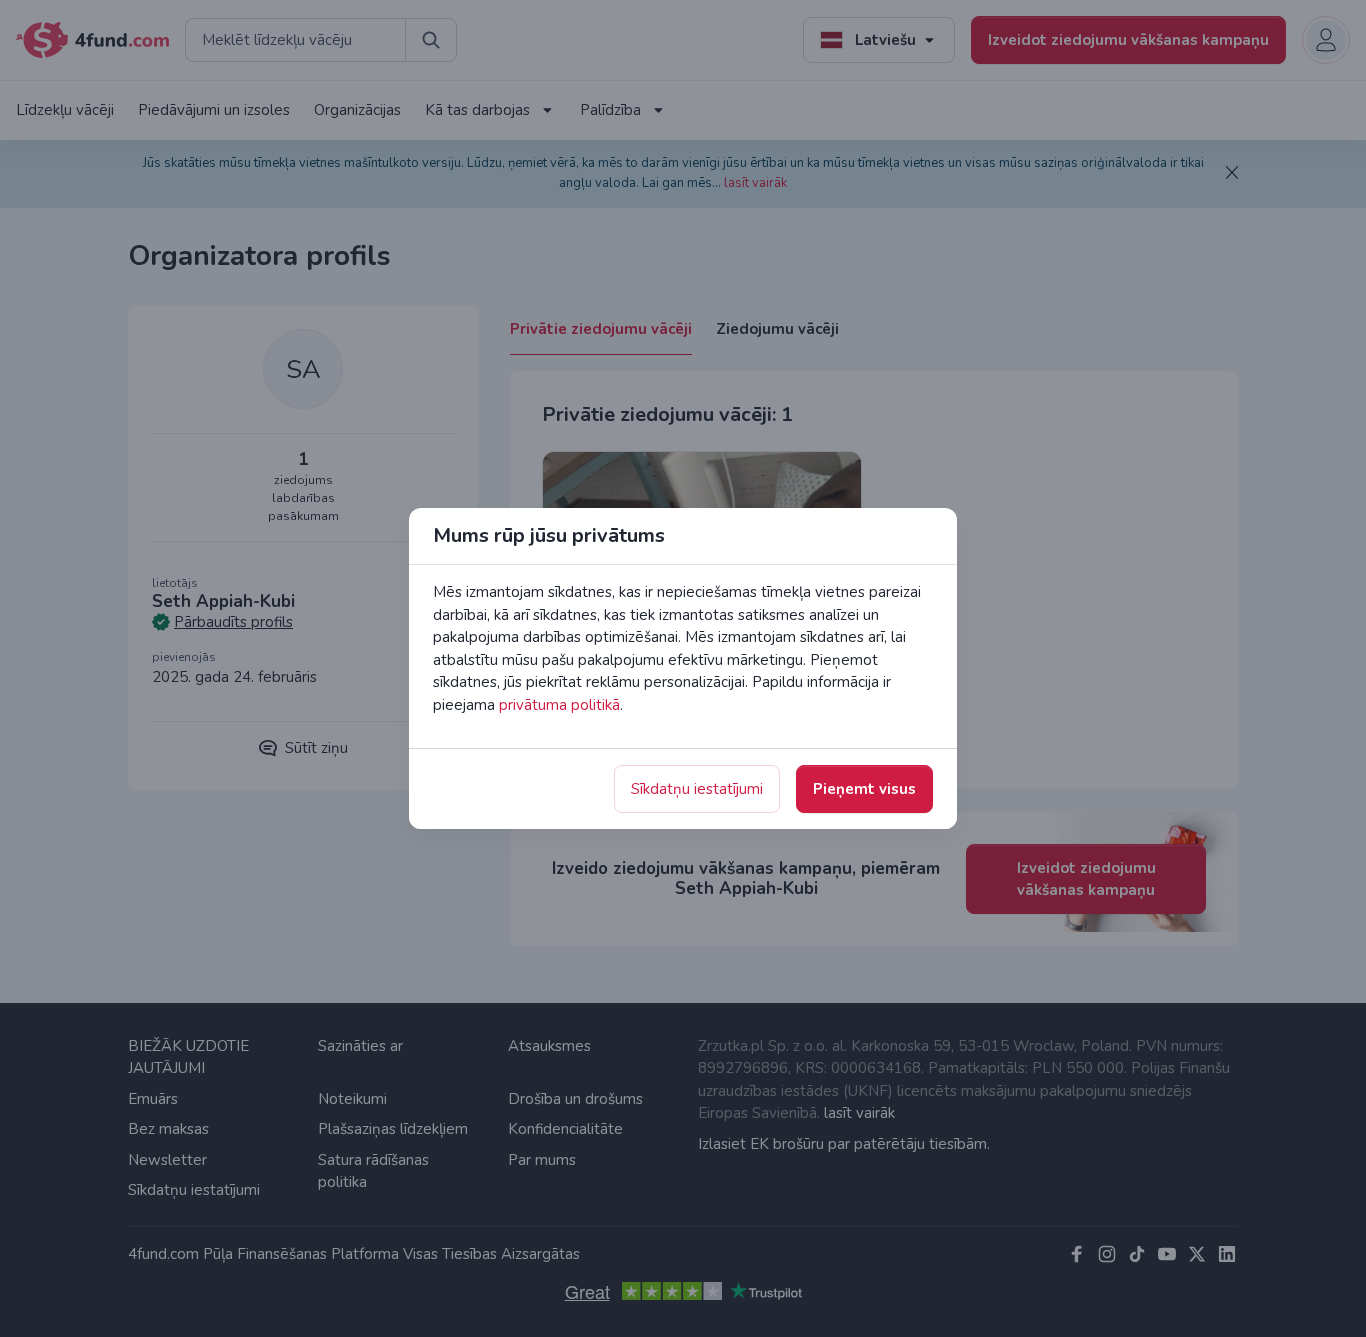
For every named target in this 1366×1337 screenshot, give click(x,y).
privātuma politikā (559, 705)
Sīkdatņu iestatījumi (697, 789)
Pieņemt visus (864, 789)
